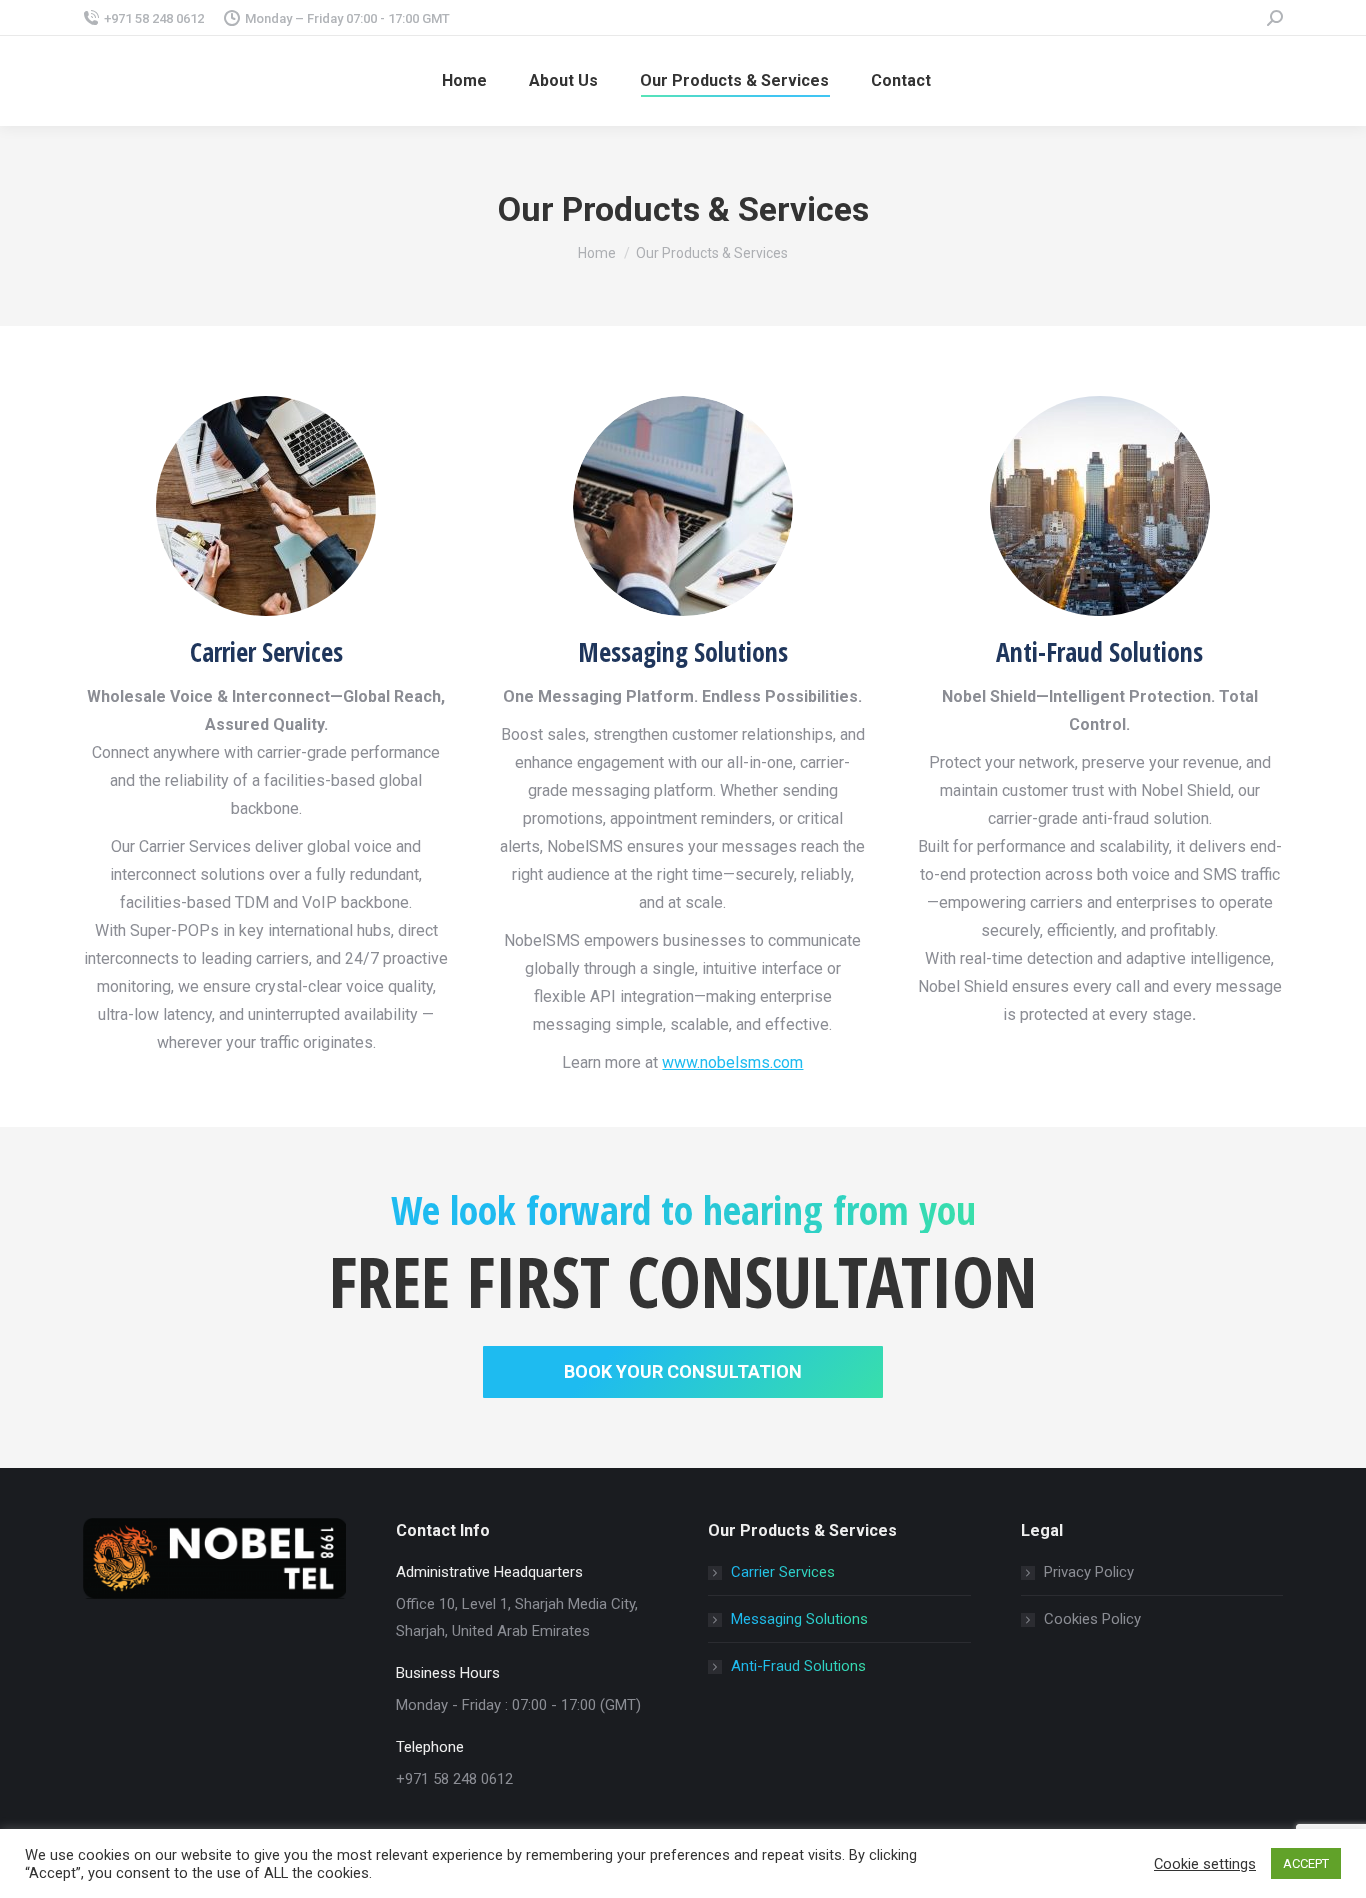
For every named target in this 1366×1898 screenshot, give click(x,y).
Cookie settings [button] (1205, 1864)
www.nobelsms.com (732, 1062)
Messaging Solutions (799, 1619)
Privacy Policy (1089, 1572)
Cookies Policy (1092, 1619)
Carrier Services (783, 1572)
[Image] (683, 506)
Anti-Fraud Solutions (798, 1666)
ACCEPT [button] (1306, 1863)
